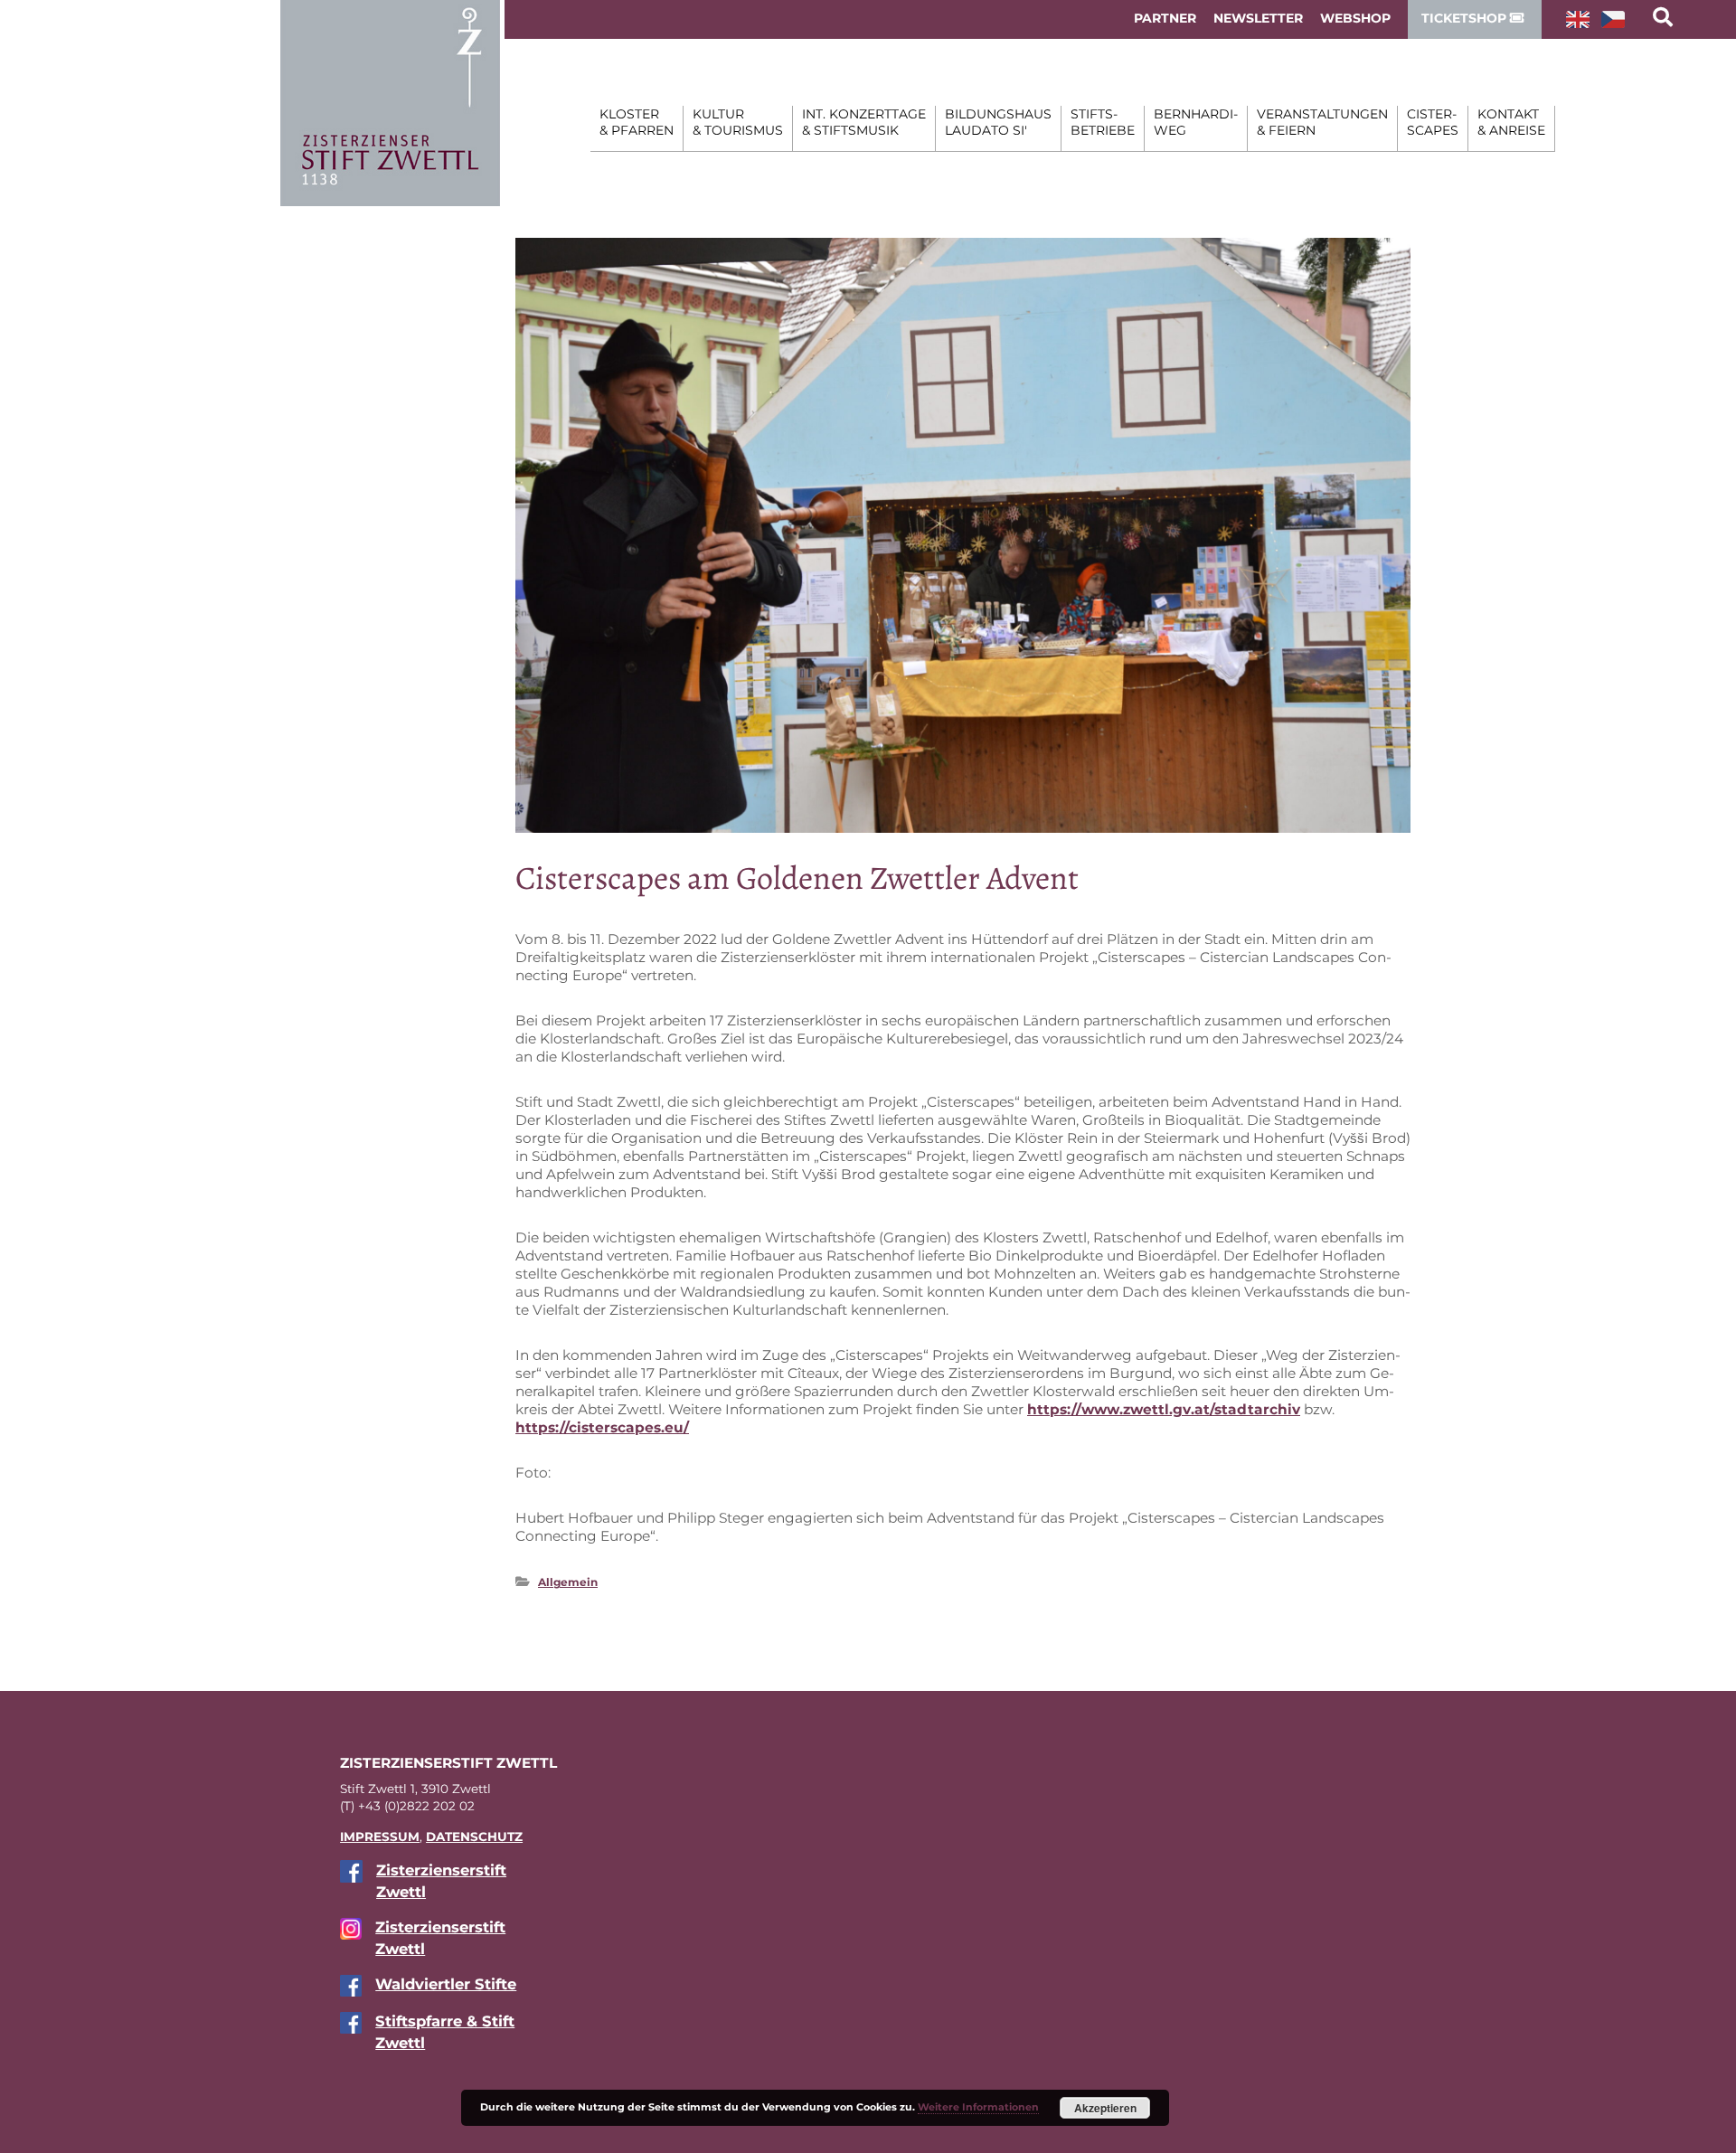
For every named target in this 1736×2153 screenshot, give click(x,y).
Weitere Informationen (978, 2107)
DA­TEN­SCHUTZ (474, 1837)
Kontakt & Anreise (1511, 122)
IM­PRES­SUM (380, 1837)
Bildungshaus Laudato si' (998, 122)
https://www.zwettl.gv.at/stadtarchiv (1164, 1409)
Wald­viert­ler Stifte (446, 1984)
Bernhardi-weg (1196, 122)
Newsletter (1258, 18)
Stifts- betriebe (1103, 122)
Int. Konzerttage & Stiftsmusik (864, 122)
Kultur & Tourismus (738, 122)
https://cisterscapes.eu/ (602, 1427)
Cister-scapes (1433, 122)
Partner (1165, 18)
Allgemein (568, 1582)
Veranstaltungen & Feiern (1322, 122)
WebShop (1355, 18)
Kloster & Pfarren (637, 122)
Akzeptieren (1105, 2108)
